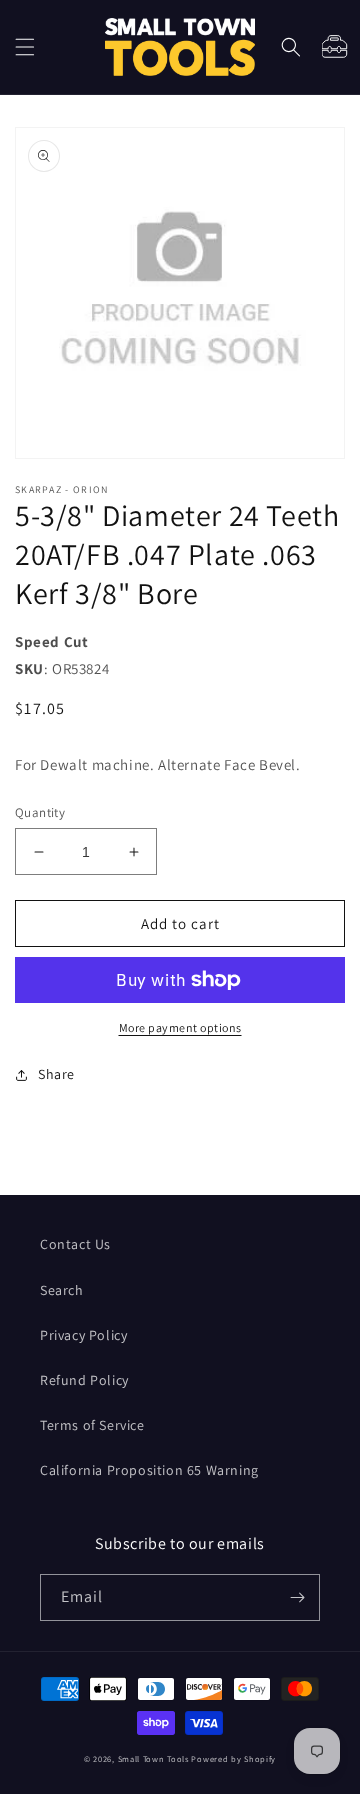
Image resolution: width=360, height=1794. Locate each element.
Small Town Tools (153, 1758)
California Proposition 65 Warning (149, 1470)
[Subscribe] (297, 1597)
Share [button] (56, 1074)
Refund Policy (84, 1380)
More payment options (180, 1027)
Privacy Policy (83, 1335)
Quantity (40, 812)
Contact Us (75, 1244)
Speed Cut (51, 641)
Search (62, 1290)
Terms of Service (92, 1425)
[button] (25, 47)
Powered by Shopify (233, 1758)
